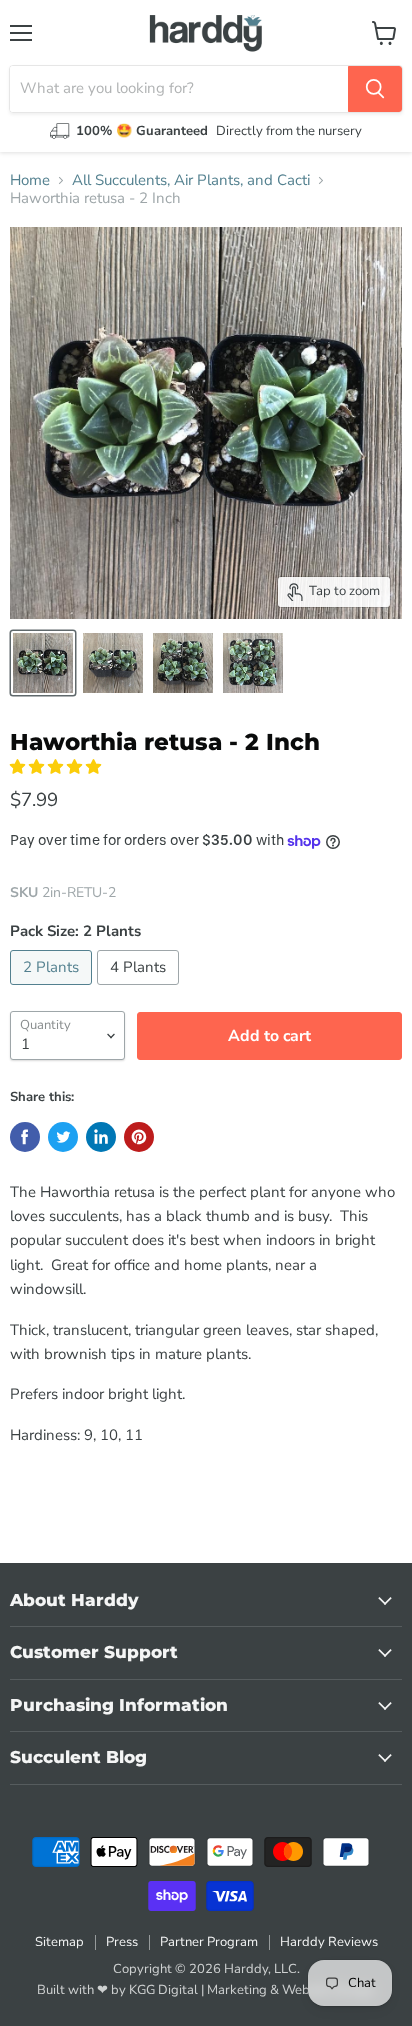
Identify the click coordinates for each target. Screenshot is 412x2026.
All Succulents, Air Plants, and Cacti (191, 180)
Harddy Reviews (329, 1942)
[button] (57, 767)
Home (30, 180)
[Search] (375, 89)
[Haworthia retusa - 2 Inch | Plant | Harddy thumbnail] (43, 663)
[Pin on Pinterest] (139, 1137)
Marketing (237, 1990)
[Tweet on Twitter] (63, 1137)
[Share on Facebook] (25, 1137)
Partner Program (209, 1942)
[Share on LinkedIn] (101, 1137)
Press (122, 1942)
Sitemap (59, 1942)
